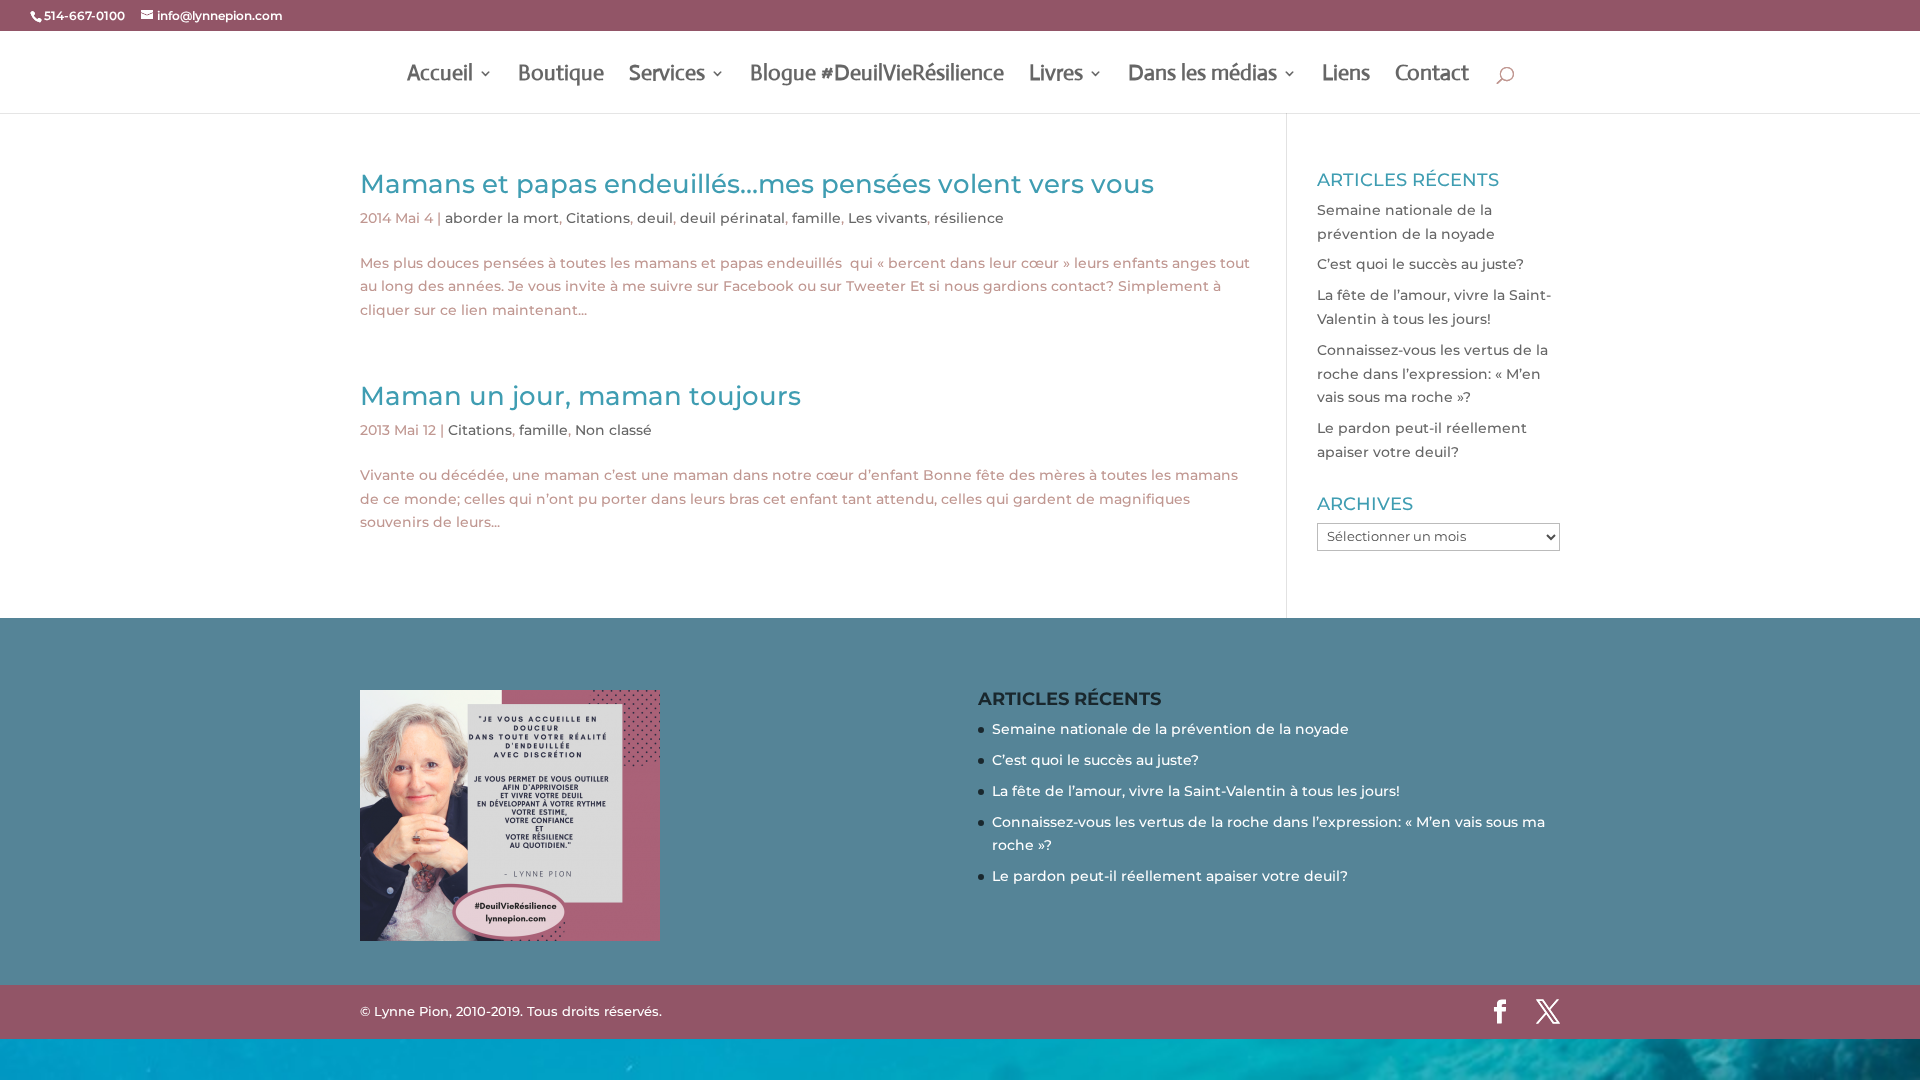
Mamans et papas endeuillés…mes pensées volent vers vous (757, 184)
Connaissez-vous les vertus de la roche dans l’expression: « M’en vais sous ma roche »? (1432, 374)
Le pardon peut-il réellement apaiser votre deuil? (1170, 876)
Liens (1346, 76)
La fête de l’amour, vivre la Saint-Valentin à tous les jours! (1196, 791)
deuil (655, 218)
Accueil (440, 76)
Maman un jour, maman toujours (580, 396)
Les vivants (887, 218)
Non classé (613, 430)
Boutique (561, 76)
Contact (1432, 76)
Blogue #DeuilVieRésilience (877, 76)
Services (667, 76)
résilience (969, 218)
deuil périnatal (732, 218)
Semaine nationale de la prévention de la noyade (1170, 729)
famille (816, 218)
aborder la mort (502, 218)
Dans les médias (1202, 76)
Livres (1056, 76)
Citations (598, 218)
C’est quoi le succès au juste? (1420, 264)
